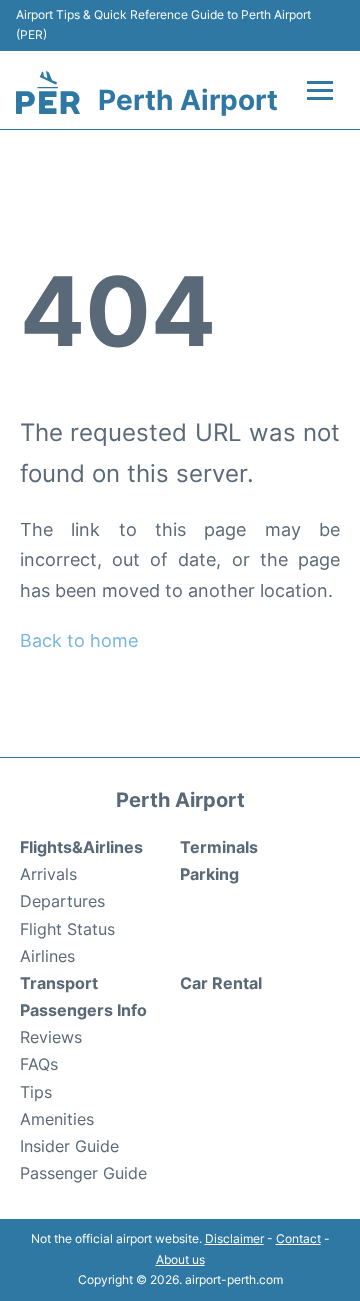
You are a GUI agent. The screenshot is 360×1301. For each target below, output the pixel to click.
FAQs (39, 1064)
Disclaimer (234, 1238)
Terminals (219, 847)
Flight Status (67, 929)
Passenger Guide (83, 1173)
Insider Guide (69, 1146)
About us (180, 1259)
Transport (59, 983)
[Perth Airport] (48, 92)
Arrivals (48, 874)
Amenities (57, 1119)
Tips (36, 1092)
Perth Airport (188, 100)
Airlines (47, 956)
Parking (209, 874)
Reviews (51, 1037)
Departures (62, 901)
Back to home (79, 640)
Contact (298, 1238)
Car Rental (221, 983)
